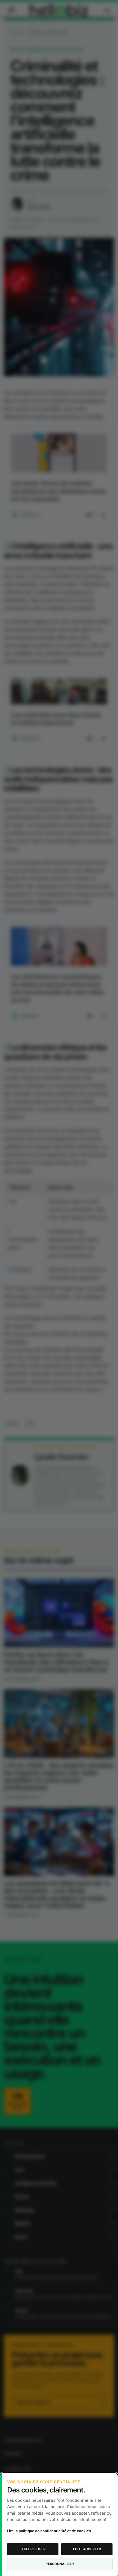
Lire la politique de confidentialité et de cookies (49, 2531)
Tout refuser (33, 2549)
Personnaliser (60, 2564)
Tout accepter (87, 2549)
